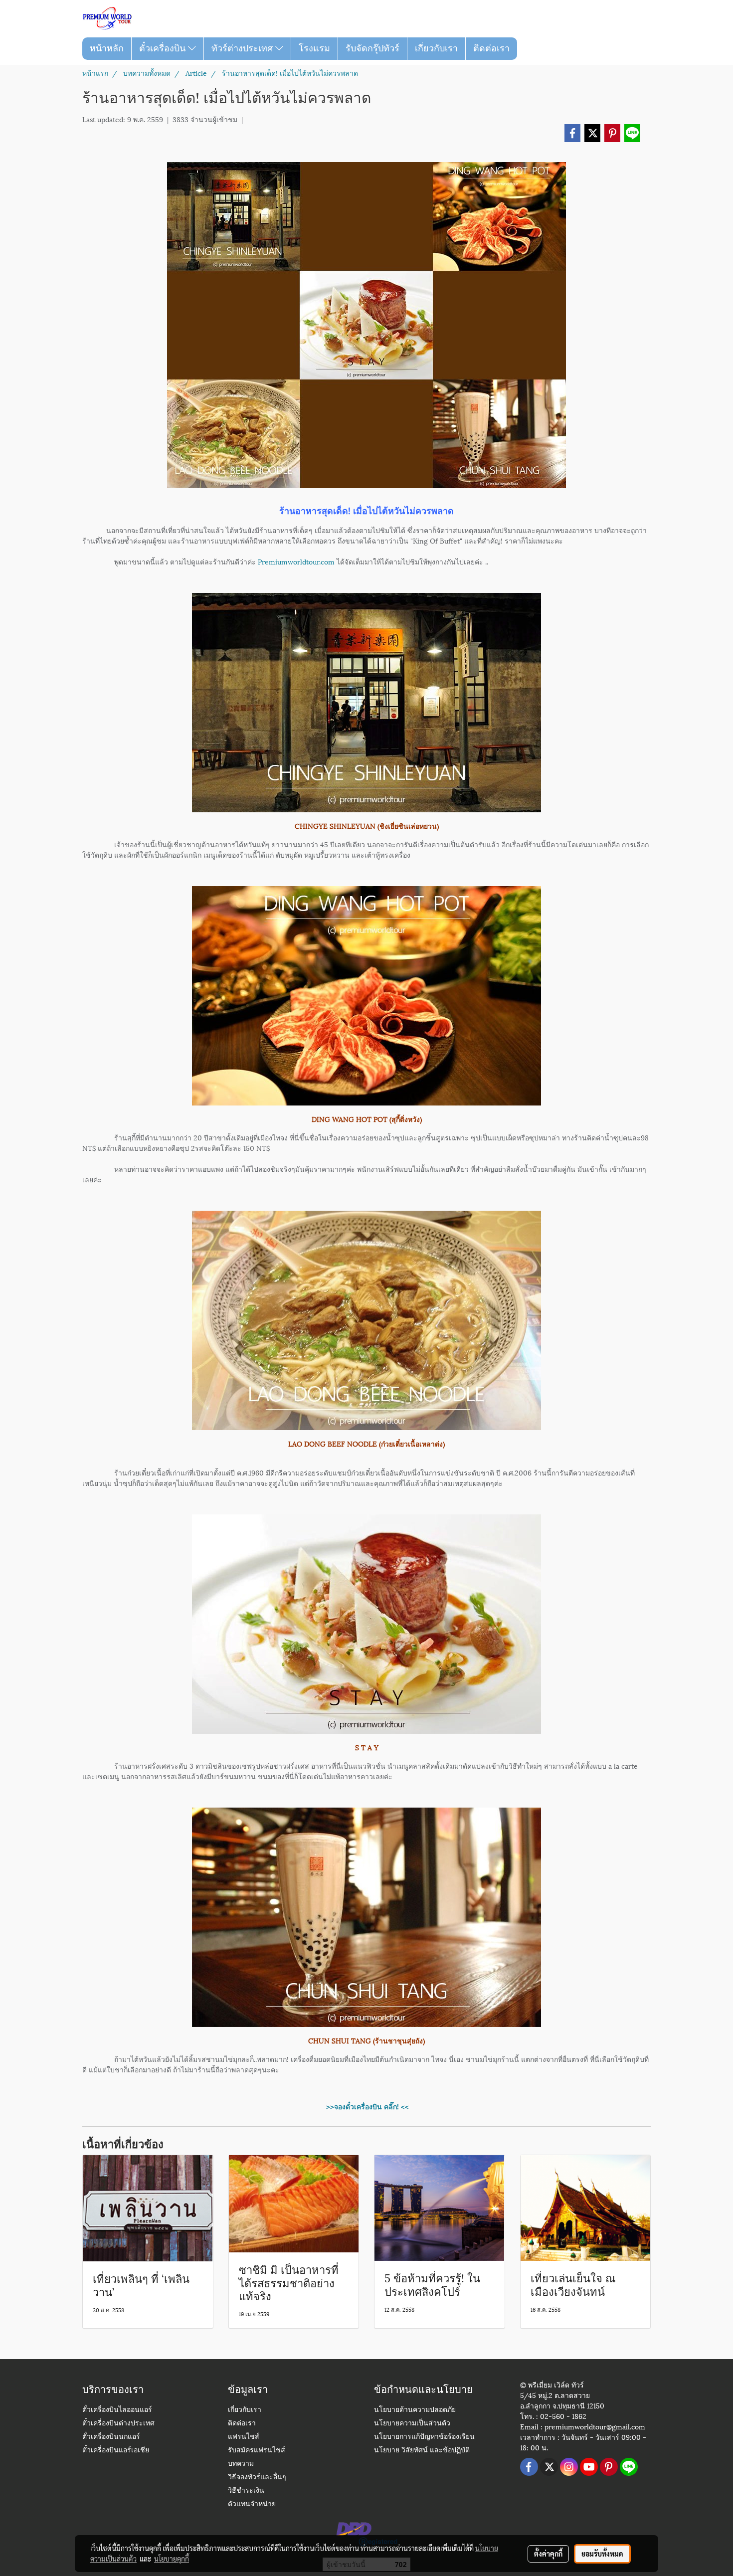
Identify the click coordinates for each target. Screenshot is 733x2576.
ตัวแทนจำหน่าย (252, 2504)
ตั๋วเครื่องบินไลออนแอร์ (117, 2410)
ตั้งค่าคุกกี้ (548, 2554)
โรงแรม (314, 48)
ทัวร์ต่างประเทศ (243, 48)
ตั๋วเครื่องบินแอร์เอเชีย (116, 2451)
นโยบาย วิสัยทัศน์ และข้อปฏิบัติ (422, 2451)
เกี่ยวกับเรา (436, 48)
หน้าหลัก (107, 48)
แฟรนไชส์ (244, 2437)
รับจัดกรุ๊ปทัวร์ (372, 48)
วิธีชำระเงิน (246, 2491)
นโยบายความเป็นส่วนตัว (412, 2424)
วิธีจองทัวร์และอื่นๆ (257, 2478)
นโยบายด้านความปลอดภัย (415, 2410)
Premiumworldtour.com (296, 561)
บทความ (241, 2464)
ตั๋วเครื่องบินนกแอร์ (111, 2437)
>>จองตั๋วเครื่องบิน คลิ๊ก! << (366, 2106)
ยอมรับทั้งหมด (602, 2554)
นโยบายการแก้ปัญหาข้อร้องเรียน (424, 2437)
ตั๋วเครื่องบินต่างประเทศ (118, 2424)
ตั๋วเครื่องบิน (164, 48)
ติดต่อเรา (491, 48)
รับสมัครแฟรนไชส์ (257, 2451)
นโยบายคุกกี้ (172, 2559)
